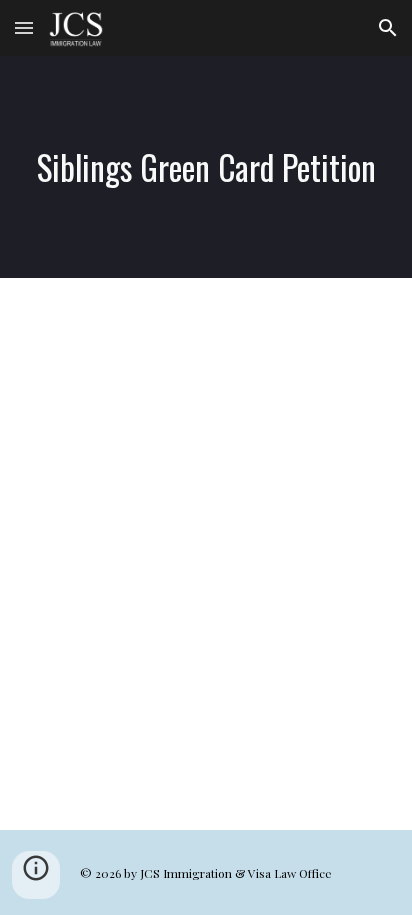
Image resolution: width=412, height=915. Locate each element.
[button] (24, 27)
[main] (206, 167)
